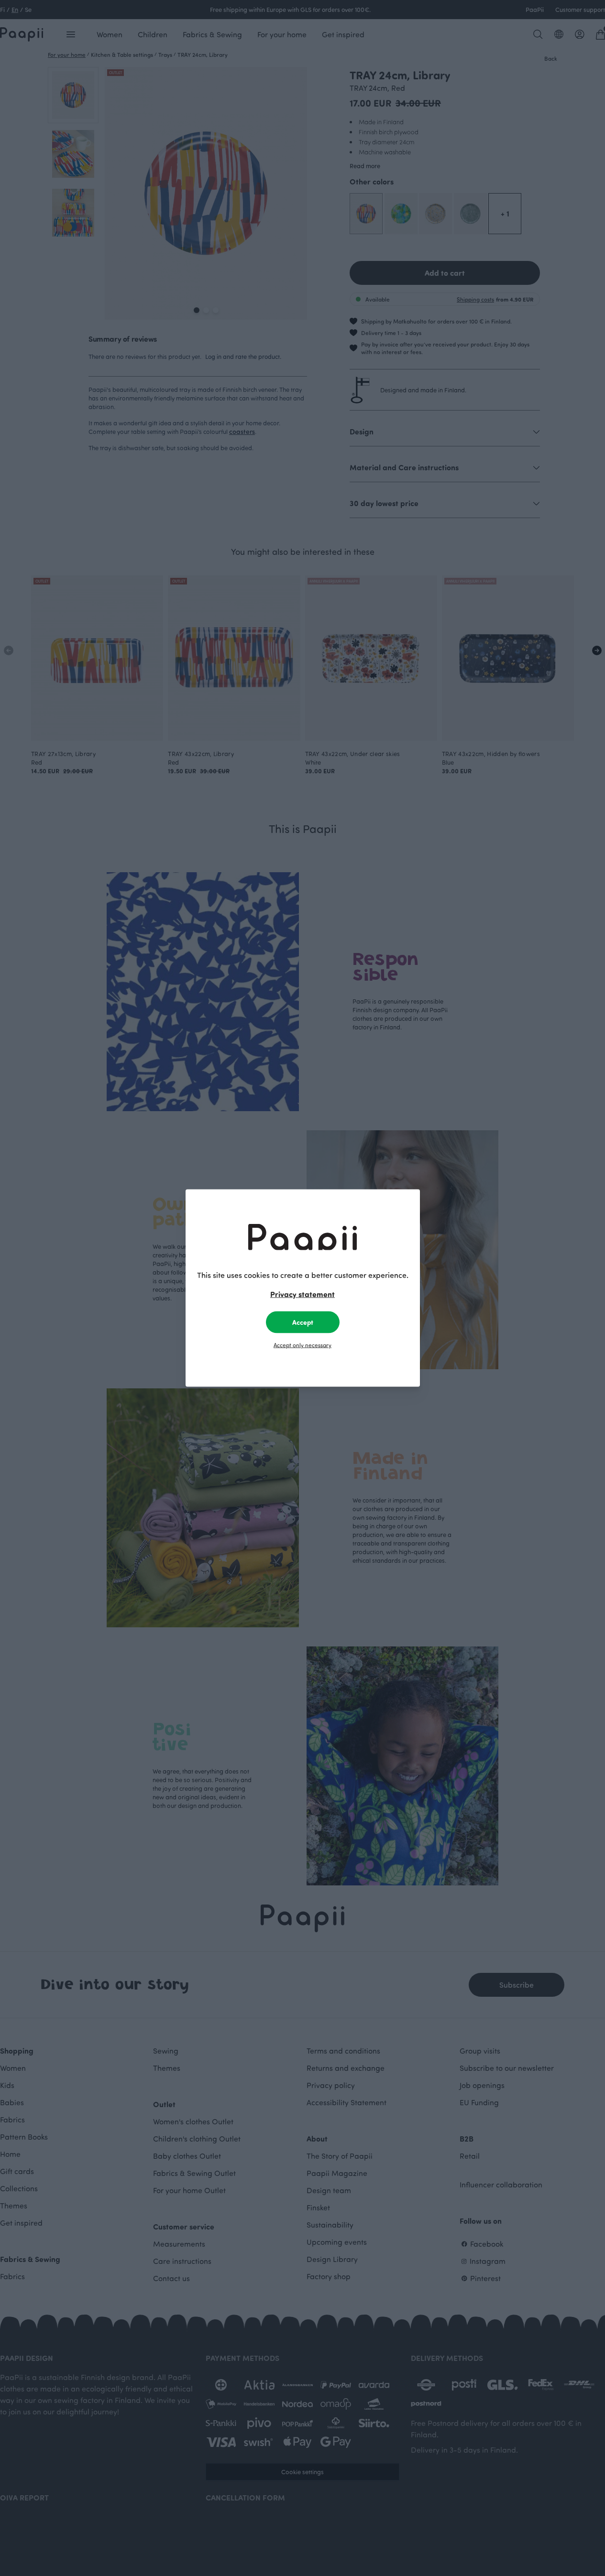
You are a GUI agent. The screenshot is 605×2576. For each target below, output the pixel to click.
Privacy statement (302, 1294)
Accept (303, 1322)
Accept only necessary (302, 1345)
